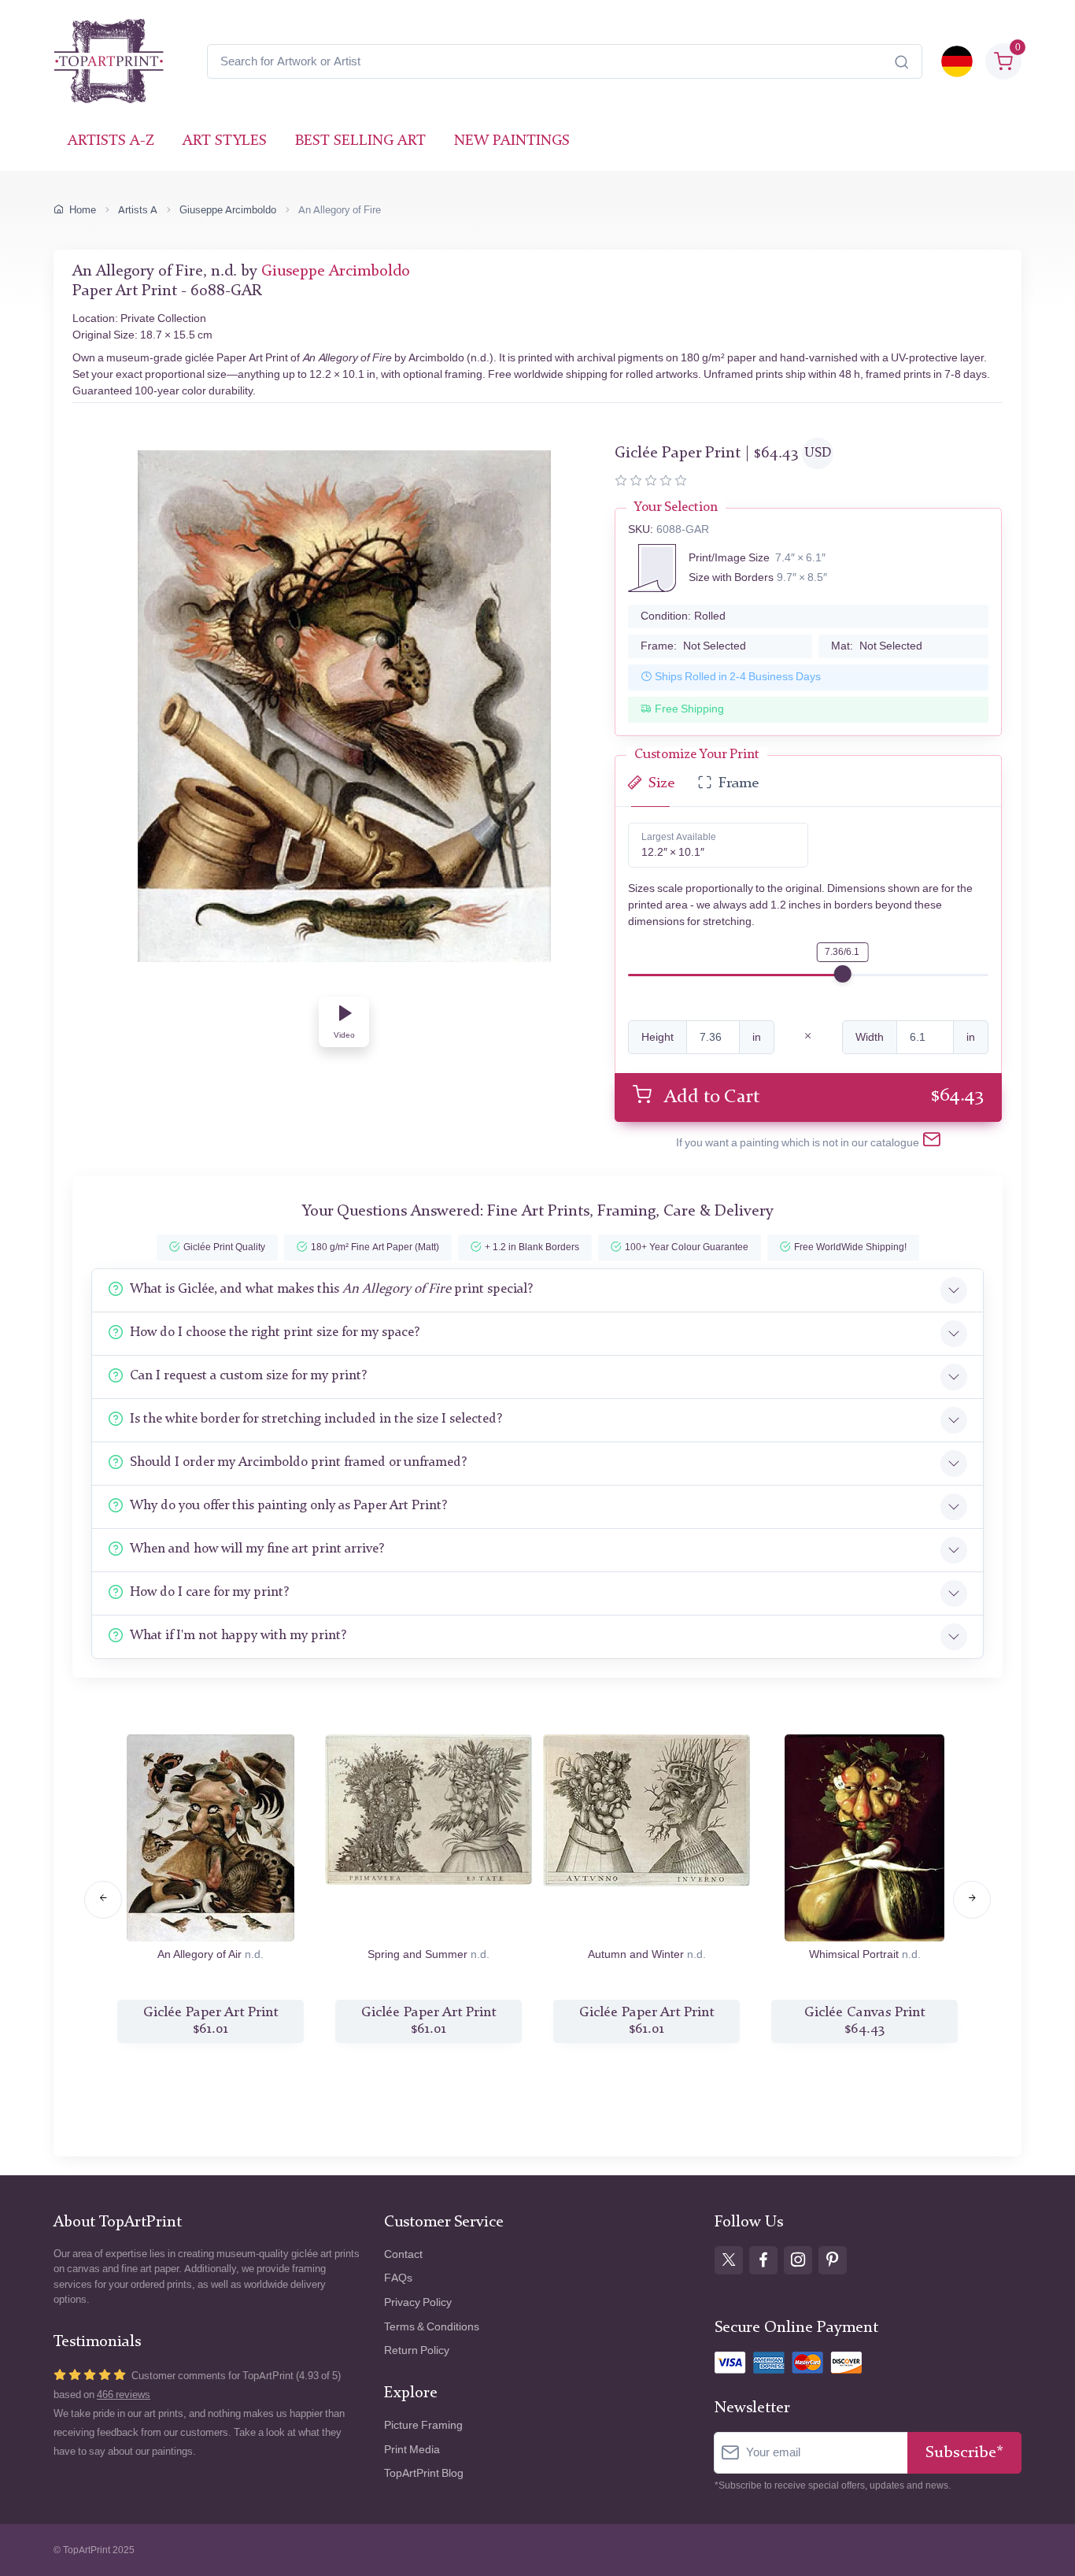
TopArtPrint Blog (424, 2473)
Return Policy (417, 2350)
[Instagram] (798, 2260)
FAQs (398, 2278)
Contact (403, 2254)
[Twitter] (729, 2260)
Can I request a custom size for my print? (248, 1376)
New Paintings (512, 141)
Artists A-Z (111, 141)
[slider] (843, 974)
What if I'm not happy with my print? (238, 1636)
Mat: (877, 646)
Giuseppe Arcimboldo (228, 210)
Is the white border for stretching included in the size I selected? (316, 1419)
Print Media (412, 2450)
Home (83, 210)
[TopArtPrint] (109, 61)
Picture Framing (423, 2425)
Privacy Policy (418, 2302)
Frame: (693, 646)
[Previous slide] (103, 1900)
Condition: (683, 616)
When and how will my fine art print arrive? (257, 1549)
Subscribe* (964, 2453)
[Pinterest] (833, 2260)
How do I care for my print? (209, 1592)
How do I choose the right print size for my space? (275, 1332)
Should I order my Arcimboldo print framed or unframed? (298, 1462)
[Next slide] (972, 1900)
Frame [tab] (739, 784)
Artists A (138, 210)
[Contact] (932, 1142)
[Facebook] (763, 2260)
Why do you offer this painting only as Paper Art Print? (288, 1506)
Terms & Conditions (432, 2327)
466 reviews (124, 2395)
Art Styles (225, 141)
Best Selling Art (360, 141)
